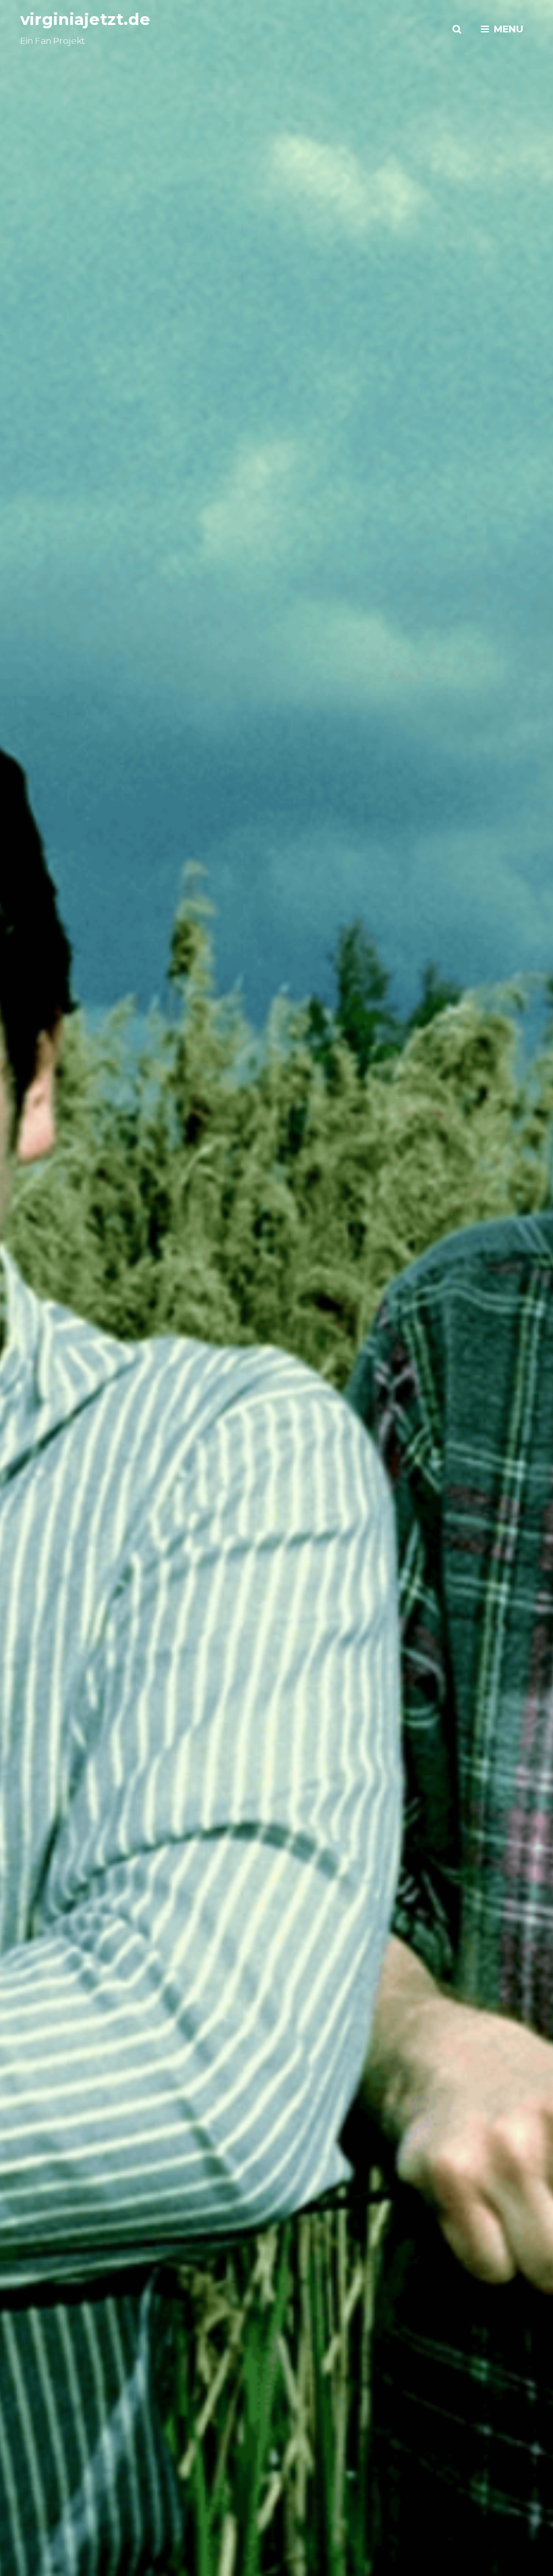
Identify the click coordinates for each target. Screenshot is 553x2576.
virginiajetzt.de (85, 19)
